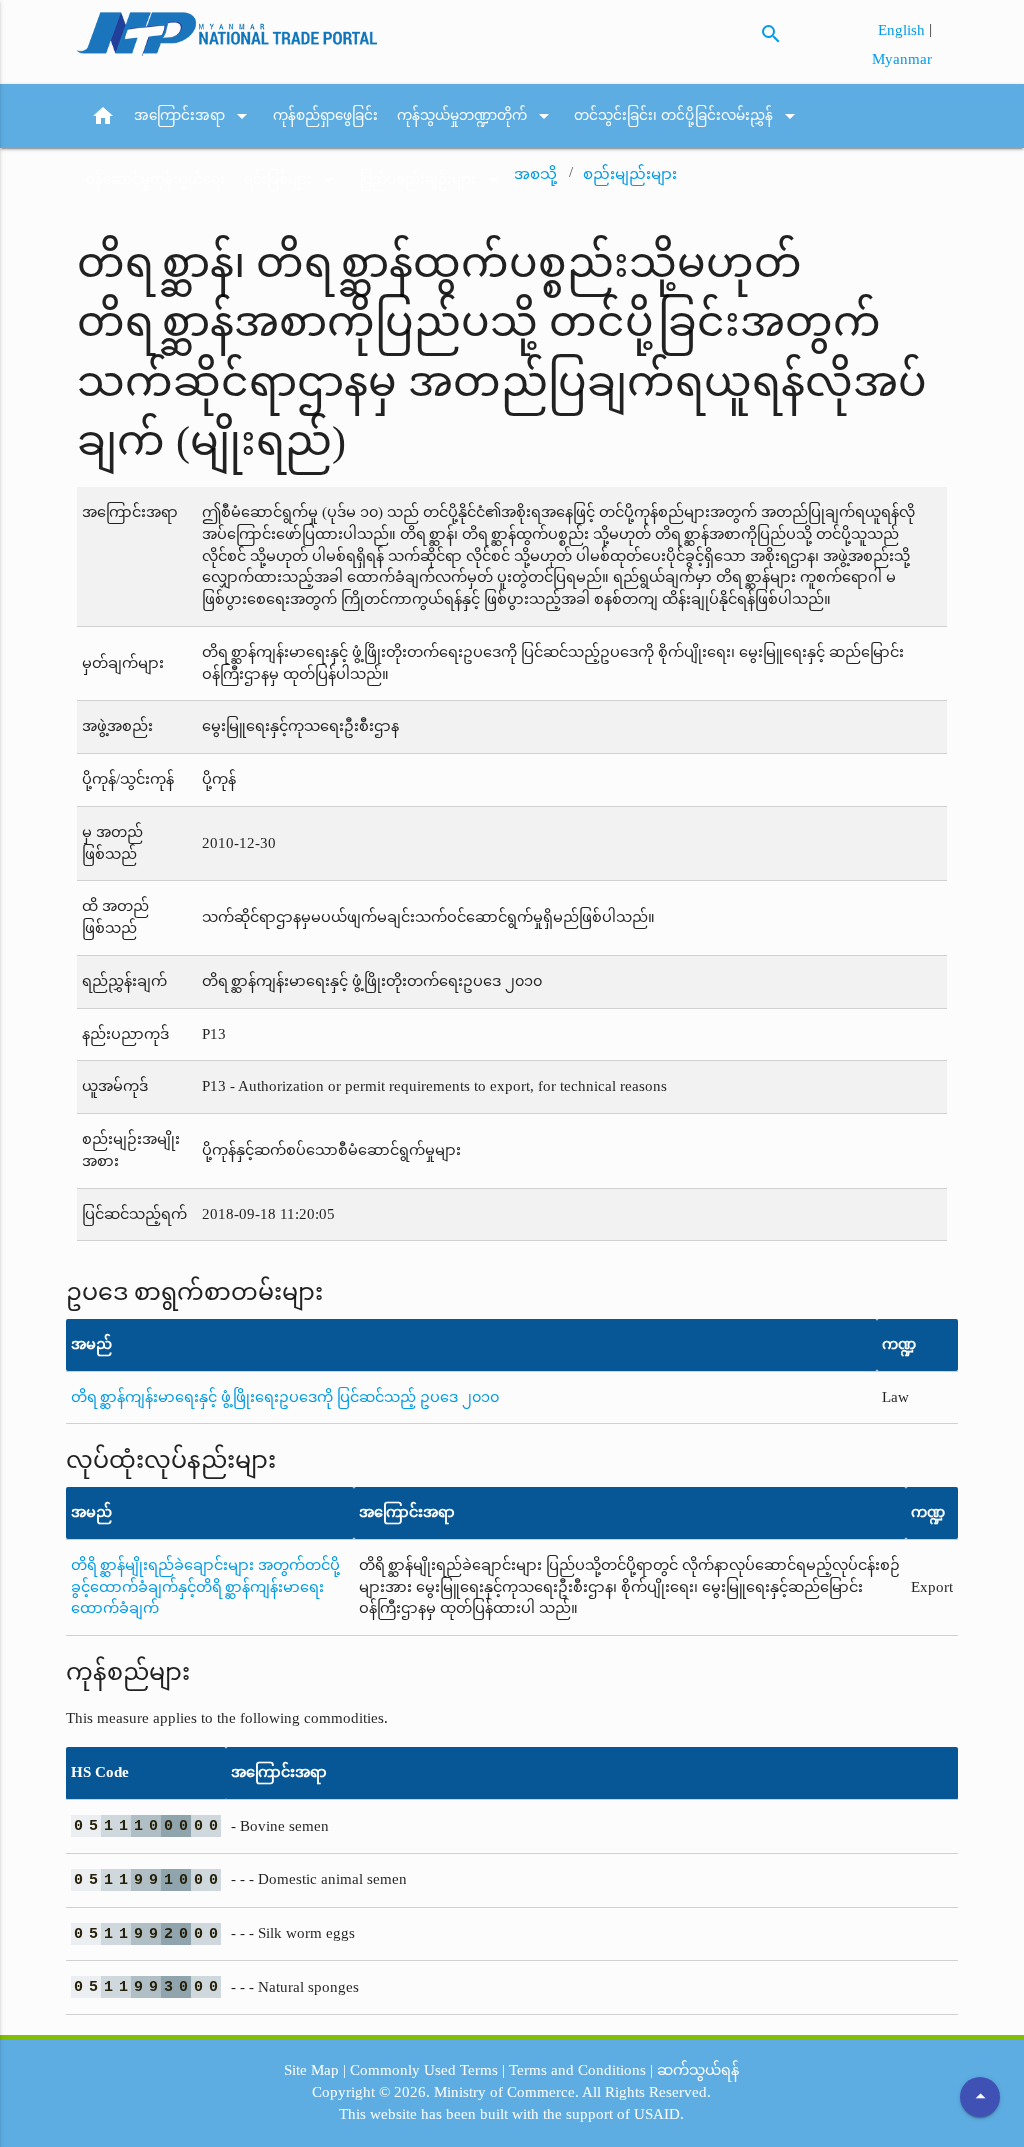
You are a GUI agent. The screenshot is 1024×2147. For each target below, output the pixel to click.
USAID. (659, 2114)
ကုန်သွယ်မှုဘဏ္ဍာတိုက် (476, 116)
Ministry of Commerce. (506, 2092)
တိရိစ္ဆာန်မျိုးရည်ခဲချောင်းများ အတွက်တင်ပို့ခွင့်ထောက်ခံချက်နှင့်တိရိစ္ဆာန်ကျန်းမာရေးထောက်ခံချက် (205, 1587)
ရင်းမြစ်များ (292, 180)
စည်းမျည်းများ (630, 174)
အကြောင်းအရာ (194, 116)
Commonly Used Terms (424, 2070)
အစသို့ (535, 174)
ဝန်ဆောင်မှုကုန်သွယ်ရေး (155, 179)
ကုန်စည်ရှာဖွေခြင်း (325, 115)
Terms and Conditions (577, 2070)
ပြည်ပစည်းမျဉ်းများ (432, 180)
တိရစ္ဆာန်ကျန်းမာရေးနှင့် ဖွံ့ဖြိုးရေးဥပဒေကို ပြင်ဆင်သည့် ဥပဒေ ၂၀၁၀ (285, 1397)
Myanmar (902, 59)
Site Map (311, 2070)
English (903, 30)
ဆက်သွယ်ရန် (698, 2070)
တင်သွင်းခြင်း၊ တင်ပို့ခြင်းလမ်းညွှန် (688, 116)
